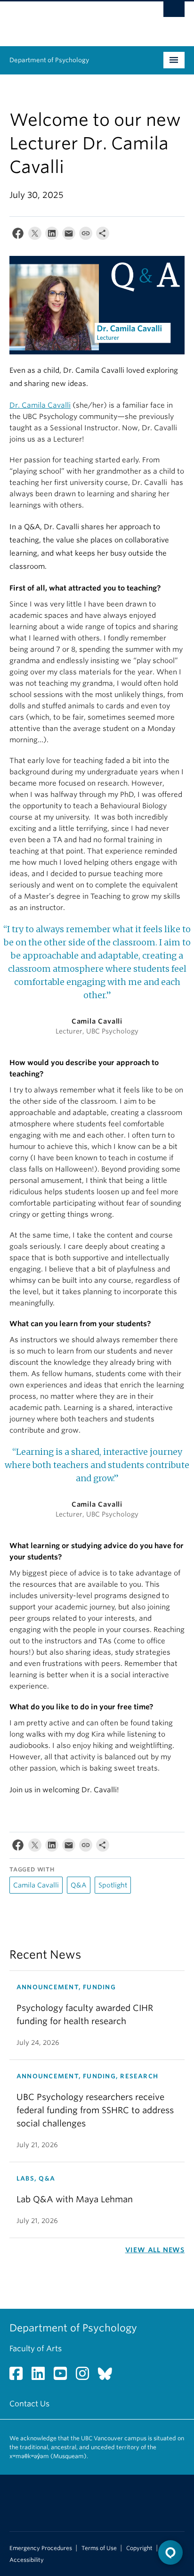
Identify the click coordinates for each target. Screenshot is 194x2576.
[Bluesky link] (109, 2376)
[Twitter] (35, 235)
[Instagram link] (86, 2376)
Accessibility (27, 2560)
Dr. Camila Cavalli (40, 405)
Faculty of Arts (36, 2349)
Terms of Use (99, 2548)
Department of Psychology (49, 60)
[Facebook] (18, 235)
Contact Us (29, 2404)
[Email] (69, 235)
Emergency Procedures (41, 2548)
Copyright (139, 2548)
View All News (155, 2250)
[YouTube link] (64, 2376)
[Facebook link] (20, 2376)
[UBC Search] (174, 12)
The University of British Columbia (71, 19)
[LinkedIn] (52, 235)
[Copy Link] (86, 235)
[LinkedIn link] (42, 2376)
